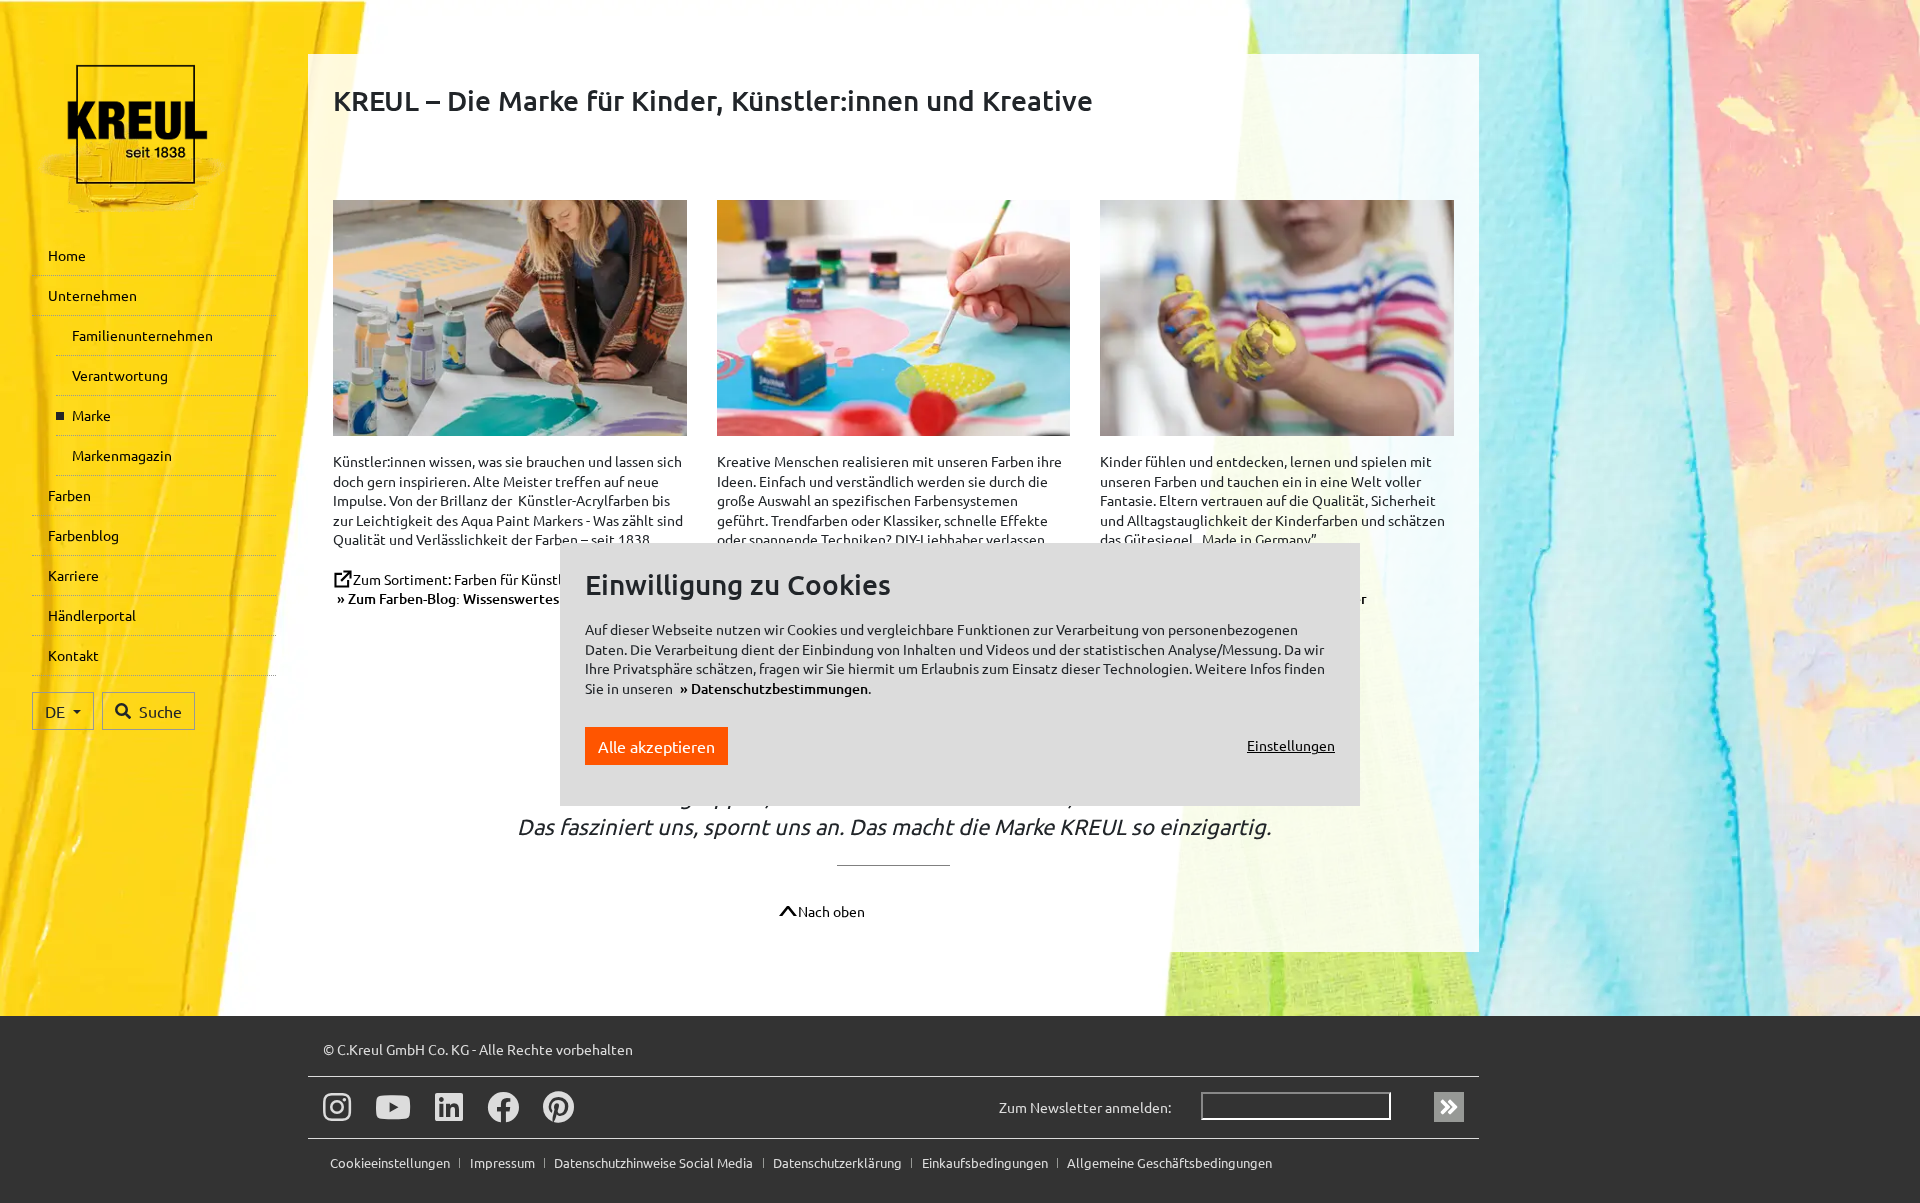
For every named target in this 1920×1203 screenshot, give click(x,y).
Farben (69, 495)
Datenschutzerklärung (839, 1162)
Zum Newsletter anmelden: (1085, 1107)
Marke (91, 415)
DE (57, 711)
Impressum (504, 1162)
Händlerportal (92, 615)
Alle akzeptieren (656, 746)
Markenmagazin (122, 455)
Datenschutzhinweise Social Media (655, 1162)
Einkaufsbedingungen (986, 1162)
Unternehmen (92, 295)
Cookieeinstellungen (391, 1162)
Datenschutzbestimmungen (779, 688)
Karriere (73, 575)
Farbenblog (83, 535)
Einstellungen (1291, 746)
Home (67, 255)
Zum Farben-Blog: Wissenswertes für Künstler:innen (514, 598)
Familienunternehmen (142, 335)
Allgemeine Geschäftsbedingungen (1169, 1162)
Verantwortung (120, 375)
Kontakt (73, 655)
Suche (160, 711)
